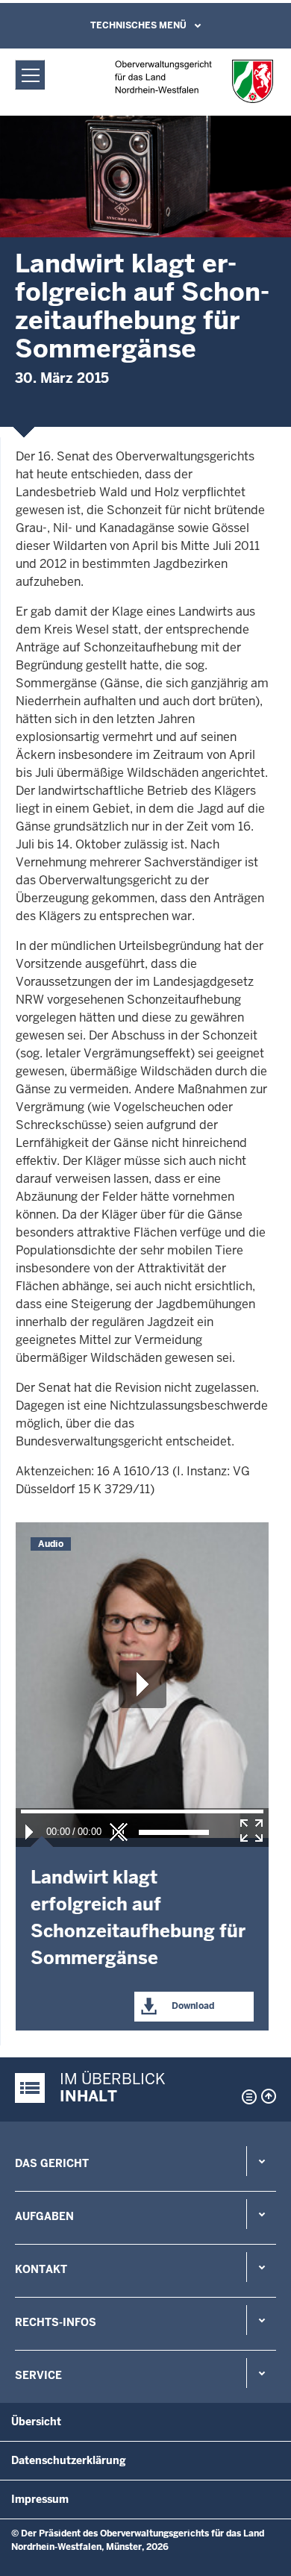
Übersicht (36, 2422)
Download (192, 2006)
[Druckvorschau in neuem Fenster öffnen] (246, 2097)
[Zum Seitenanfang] (269, 2096)
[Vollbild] (251, 1831)
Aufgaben (44, 2216)
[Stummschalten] (119, 1832)
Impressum (40, 2499)
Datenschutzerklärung (69, 2460)
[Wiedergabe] (29, 1832)
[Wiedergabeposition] (142, 1811)
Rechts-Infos (56, 2322)
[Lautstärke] (174, 1832)
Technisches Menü (138, 25)
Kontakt (41, 2269)
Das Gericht (52, 2163)
